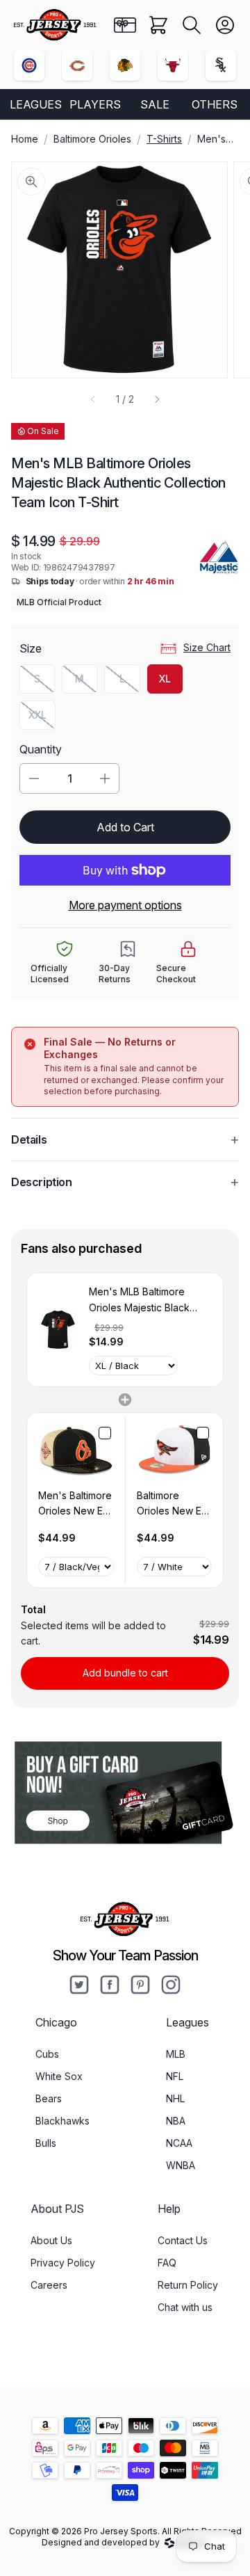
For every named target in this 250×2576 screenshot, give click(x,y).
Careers (49, 2285)
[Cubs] (29, 65)
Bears (49, 2098)
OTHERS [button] (215, 104)
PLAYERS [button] (95, 104)
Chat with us (185, 2307)
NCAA (179, 2143)
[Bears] (77, 65)
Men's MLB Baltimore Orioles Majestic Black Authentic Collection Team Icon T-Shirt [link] (149, 1301)
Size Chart (207, 647)
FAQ (167, 2263)
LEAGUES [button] (36, 104)
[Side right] (157, 399)
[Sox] (221, 65)
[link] (58, 1329)
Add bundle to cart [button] (125, 1673)
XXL (42, 718)
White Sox (59, 2076)
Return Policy (188, 2285)
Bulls (46, 2143)
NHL (175, 2098)
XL (165, 679)
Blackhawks (62, 2121)
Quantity (41, 749)
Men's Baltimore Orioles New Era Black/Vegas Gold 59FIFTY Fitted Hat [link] (75, 1504)
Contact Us (183, 2240)
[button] (192, 25)
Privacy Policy (63, 2263)
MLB (176, 2054)
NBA (176, 2121)
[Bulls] (173, 65)
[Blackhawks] (125, 65)
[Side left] (93, 399)
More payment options (125, 905)
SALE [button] (155, 104)
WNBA (181, 2165)
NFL (175, 2076)
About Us (51, 2240)
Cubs (47, 2054)
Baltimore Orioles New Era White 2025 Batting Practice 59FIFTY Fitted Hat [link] (174, 1504)
